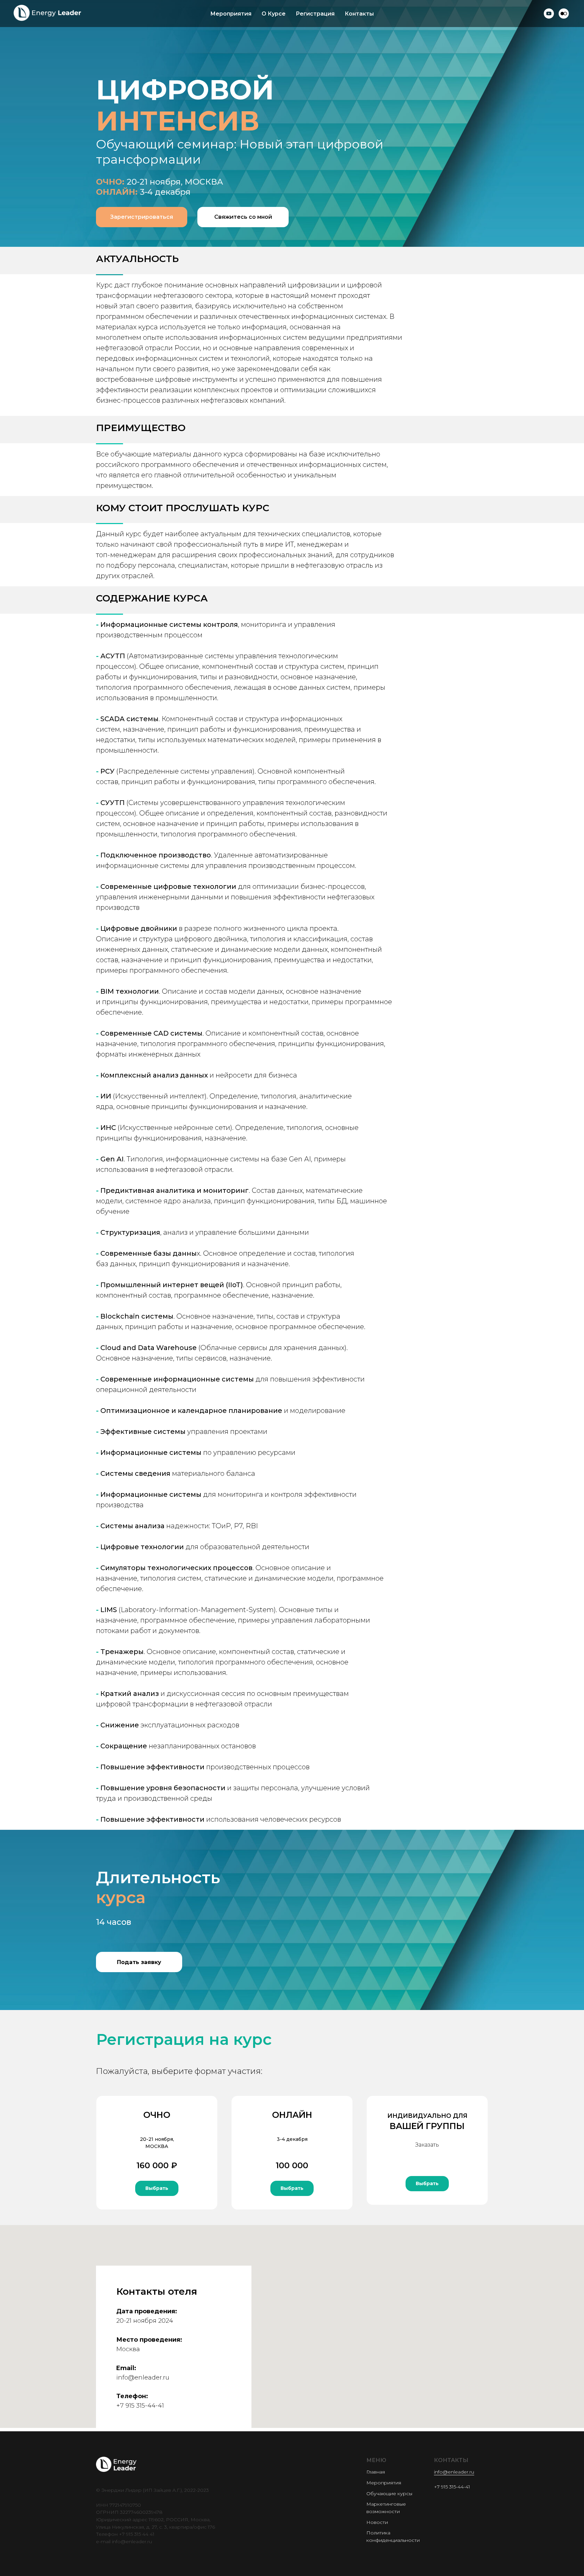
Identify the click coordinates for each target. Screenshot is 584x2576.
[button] (139, 1962)
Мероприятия (231, 14)
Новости (377, 2522)
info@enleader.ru (143, 2378)
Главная (376, 2472)
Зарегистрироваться (142, 217)
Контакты (359, 14)
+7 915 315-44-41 (140, 2406)
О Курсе (274, 14)
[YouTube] (549, 14)
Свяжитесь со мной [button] (243, 217)
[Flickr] (564, 14)
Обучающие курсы (389, 2494)
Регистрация (315, 14)
